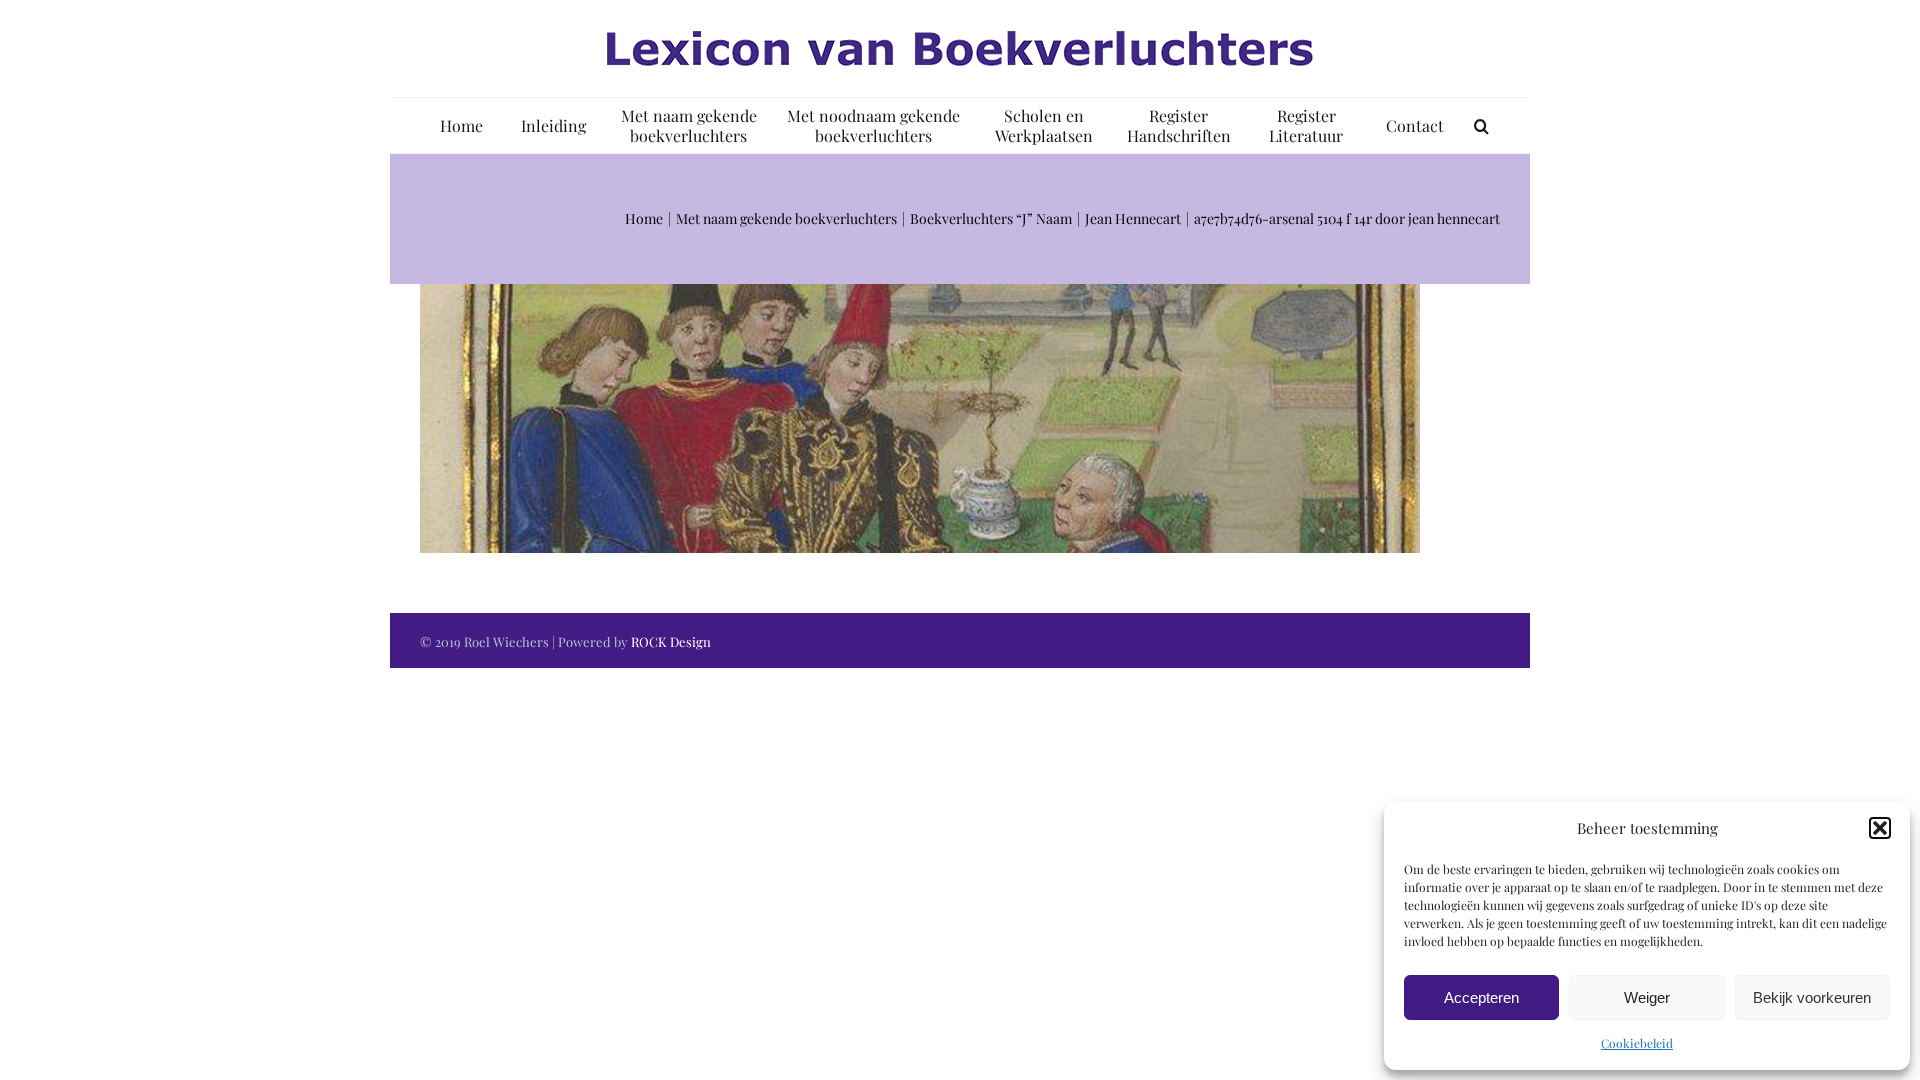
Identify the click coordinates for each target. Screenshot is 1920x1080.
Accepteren (1481, 997)
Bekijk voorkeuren (1812, 997)
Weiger (1647, 997)
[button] (1880, 828)
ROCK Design (671, 641)
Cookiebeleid (1637, 1043)
